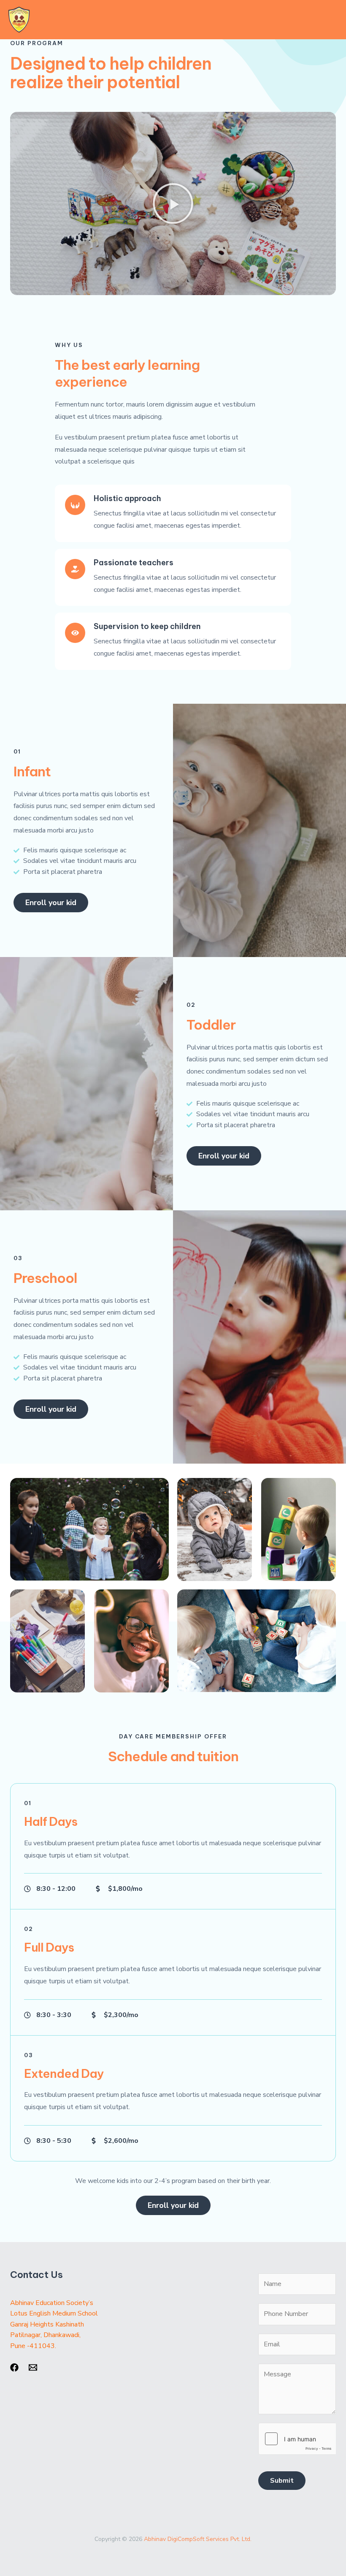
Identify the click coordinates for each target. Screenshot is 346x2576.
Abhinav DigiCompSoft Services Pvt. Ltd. (198, 2539)
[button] (173, 203)
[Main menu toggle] (328, 20)
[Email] (33, 2367)
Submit (282, 2481)
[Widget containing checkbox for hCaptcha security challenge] (297, 2439)
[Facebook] (14, 2367)
